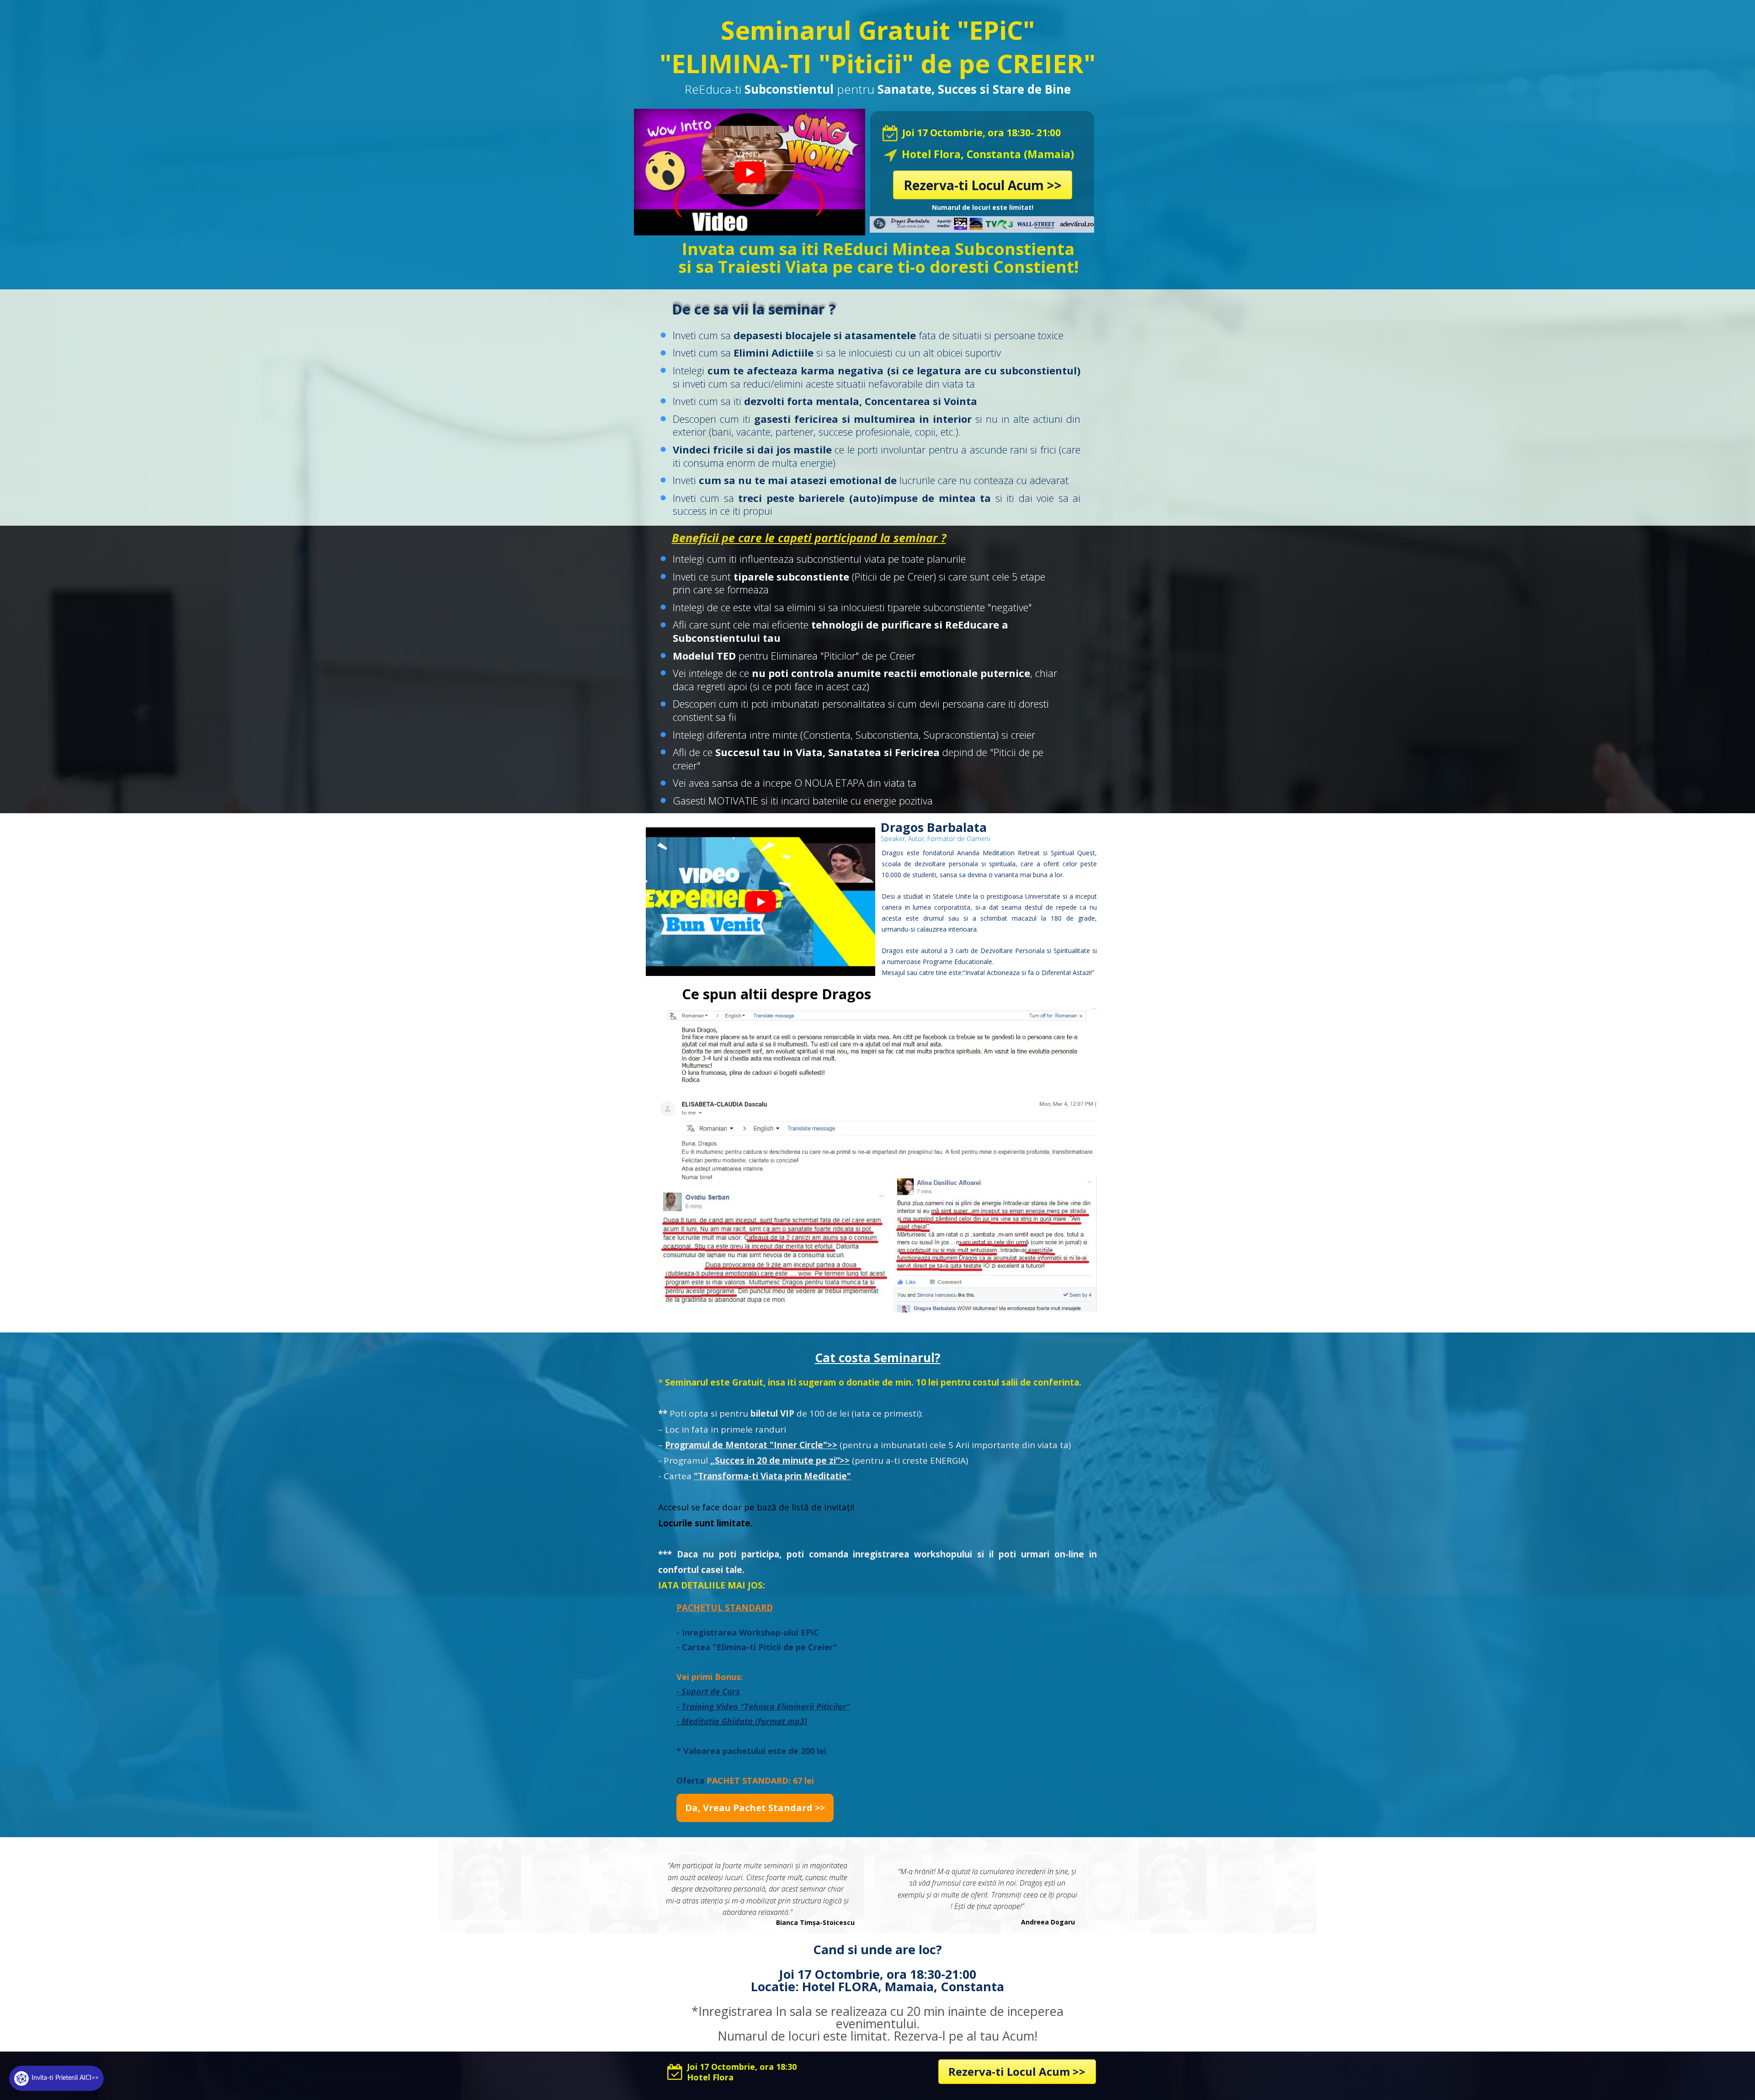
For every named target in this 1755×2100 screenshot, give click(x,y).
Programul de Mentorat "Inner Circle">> (751, 1445)
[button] (755, 1808)
